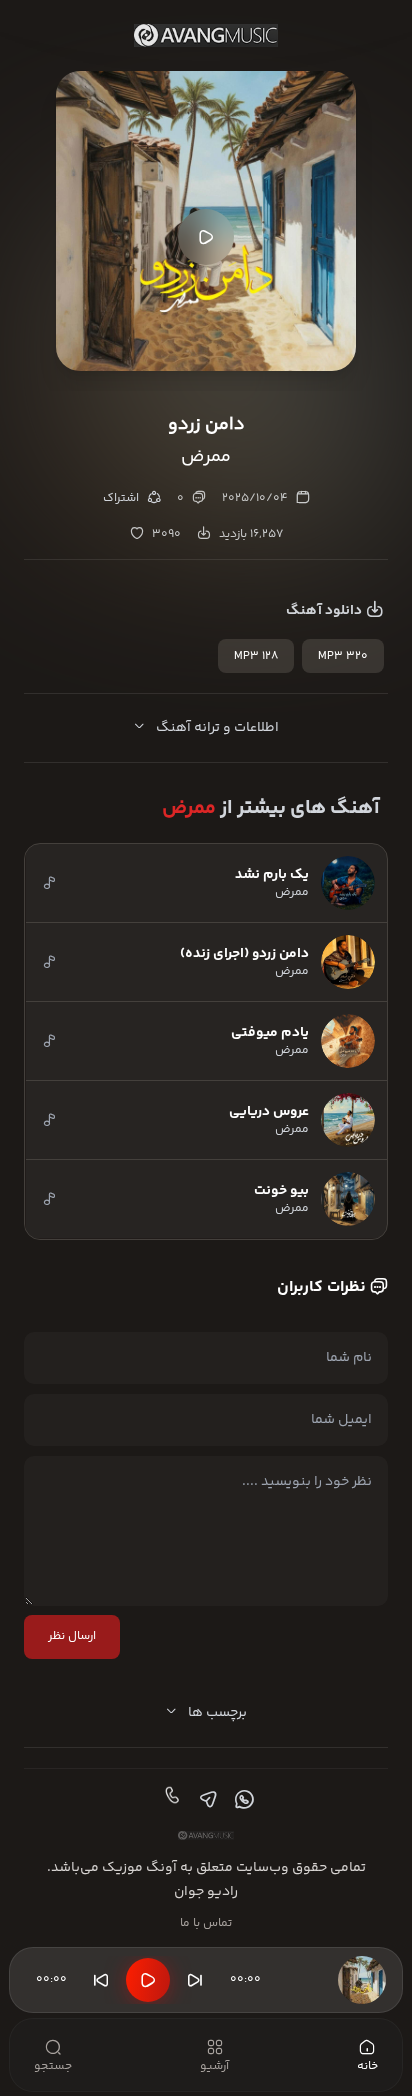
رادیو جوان (206, 1892)
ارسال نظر (72, 1636)
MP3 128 (256, 656)
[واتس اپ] (242, 1800)
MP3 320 (343, 656)
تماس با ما (206, 1923)
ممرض (189, 808)
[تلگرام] (206, 1800)
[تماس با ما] (170, 1800)
